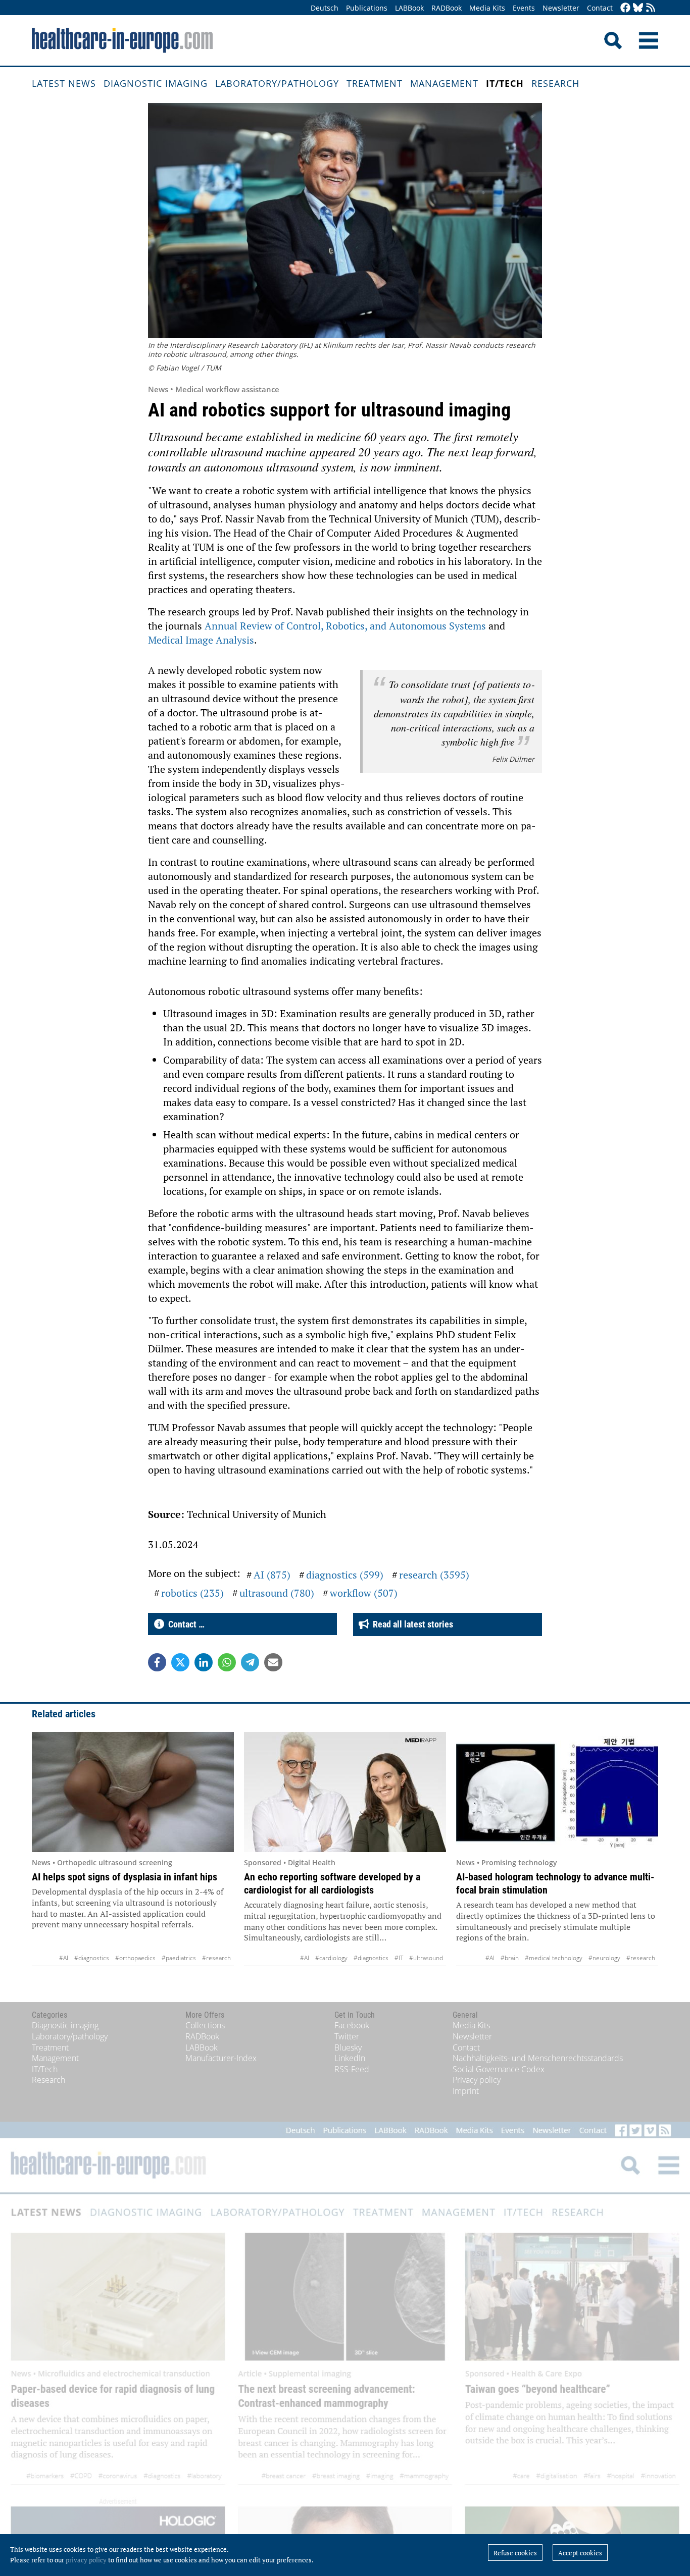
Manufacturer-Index (221, 2058)
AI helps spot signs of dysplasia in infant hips (125, 1877)
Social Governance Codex (499, 2069)
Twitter (347, 2036)
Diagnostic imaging (156, 83)
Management (444, 83)
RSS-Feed (352, 2069)
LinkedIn (350, 2058)
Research (555, 83)
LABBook (409, 8)
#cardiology (331, 1958)
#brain (510, 1958)
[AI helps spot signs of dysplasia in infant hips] (133, 1792)
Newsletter (561, 8)
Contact (600, 8)
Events (524, 8)
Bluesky (348, 2047)
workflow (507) (364, 1593)
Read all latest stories (411, 1624)
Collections (205, 2025)
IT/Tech (505, 83)
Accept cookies (580, 2553)
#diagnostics (92, 1958)
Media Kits (487, 8)
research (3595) (434, 1575)
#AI (64, 1958)
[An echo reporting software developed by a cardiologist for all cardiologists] (345, 1792)
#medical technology (554, 1958)
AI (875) (272, 1575)
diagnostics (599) (345, 1575)
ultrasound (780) (277, 1593)
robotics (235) (192, 1593)
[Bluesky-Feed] (638, 8)
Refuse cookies (515, 2553)
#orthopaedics (135, 1958)
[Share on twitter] (180, 1662)
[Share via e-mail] (273, 1662)
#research (216, 1958)
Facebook (352, 2025)
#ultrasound (426, 1958)
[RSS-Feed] (651, 8)
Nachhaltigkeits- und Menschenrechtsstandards (538, 2058)
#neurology (604, 1958)
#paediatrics (179, 1958)
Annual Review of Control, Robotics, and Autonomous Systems (345, 626)
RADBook (447, 8)
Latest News (64, 83)
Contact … (184, 1624)
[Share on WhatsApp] (227, 1662)
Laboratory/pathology (277, 83)
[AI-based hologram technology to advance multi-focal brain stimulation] (557, 1792)
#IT (399, 1958)
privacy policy (86, 2560)
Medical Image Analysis (201, 640)
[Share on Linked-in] (204, 1662)
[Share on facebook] (157, 1662)
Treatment (375, 83)
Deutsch (325, 8)
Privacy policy (477, 2080)
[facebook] (625, 8)
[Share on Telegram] (250, 1662)
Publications (367, 8)
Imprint (466, 2091)
